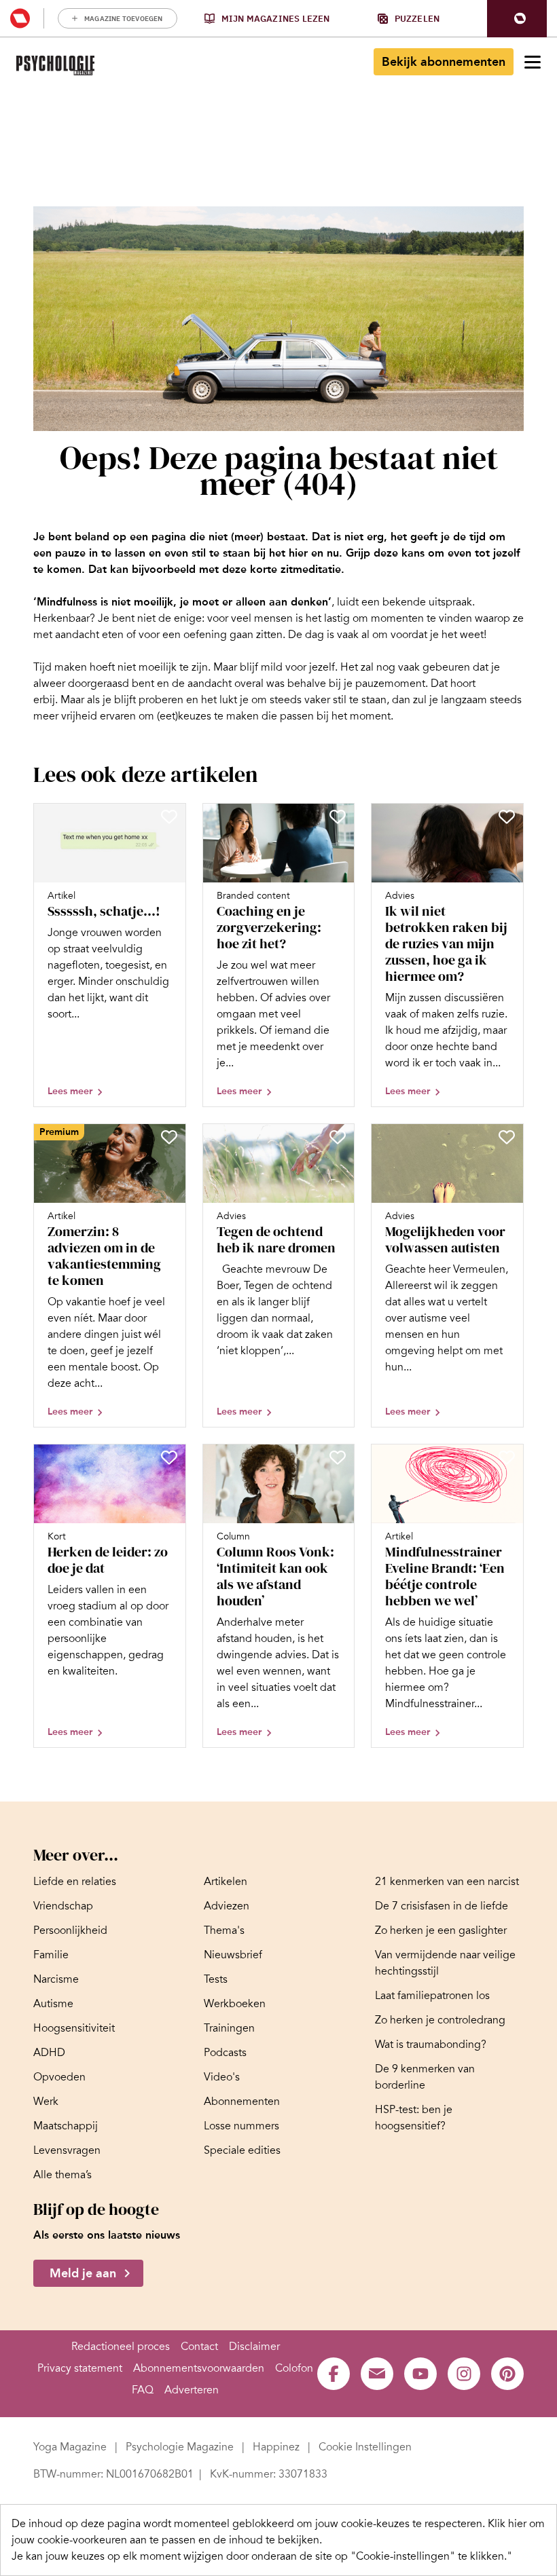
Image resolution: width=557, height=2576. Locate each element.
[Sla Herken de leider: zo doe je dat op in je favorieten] (169, 1457)
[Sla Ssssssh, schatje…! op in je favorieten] (169, 817)
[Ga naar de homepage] (55, 66)
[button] (517, 19)
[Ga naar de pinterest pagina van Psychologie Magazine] (507, 2374)
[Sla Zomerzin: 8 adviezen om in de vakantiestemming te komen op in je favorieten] (169, 1137)
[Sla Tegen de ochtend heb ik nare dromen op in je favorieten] (338, 1137)
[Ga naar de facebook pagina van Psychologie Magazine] (334, 2374)
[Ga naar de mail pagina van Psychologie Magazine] (377, 2374)
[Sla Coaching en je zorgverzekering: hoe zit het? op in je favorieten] (338, 817)
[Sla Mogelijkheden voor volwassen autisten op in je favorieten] (507, 1137)
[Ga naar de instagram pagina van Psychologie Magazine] (464, 2374)
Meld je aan (83, 2273)
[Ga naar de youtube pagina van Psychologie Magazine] (420, 2374)
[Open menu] (533, 62)
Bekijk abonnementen (444, 62)
